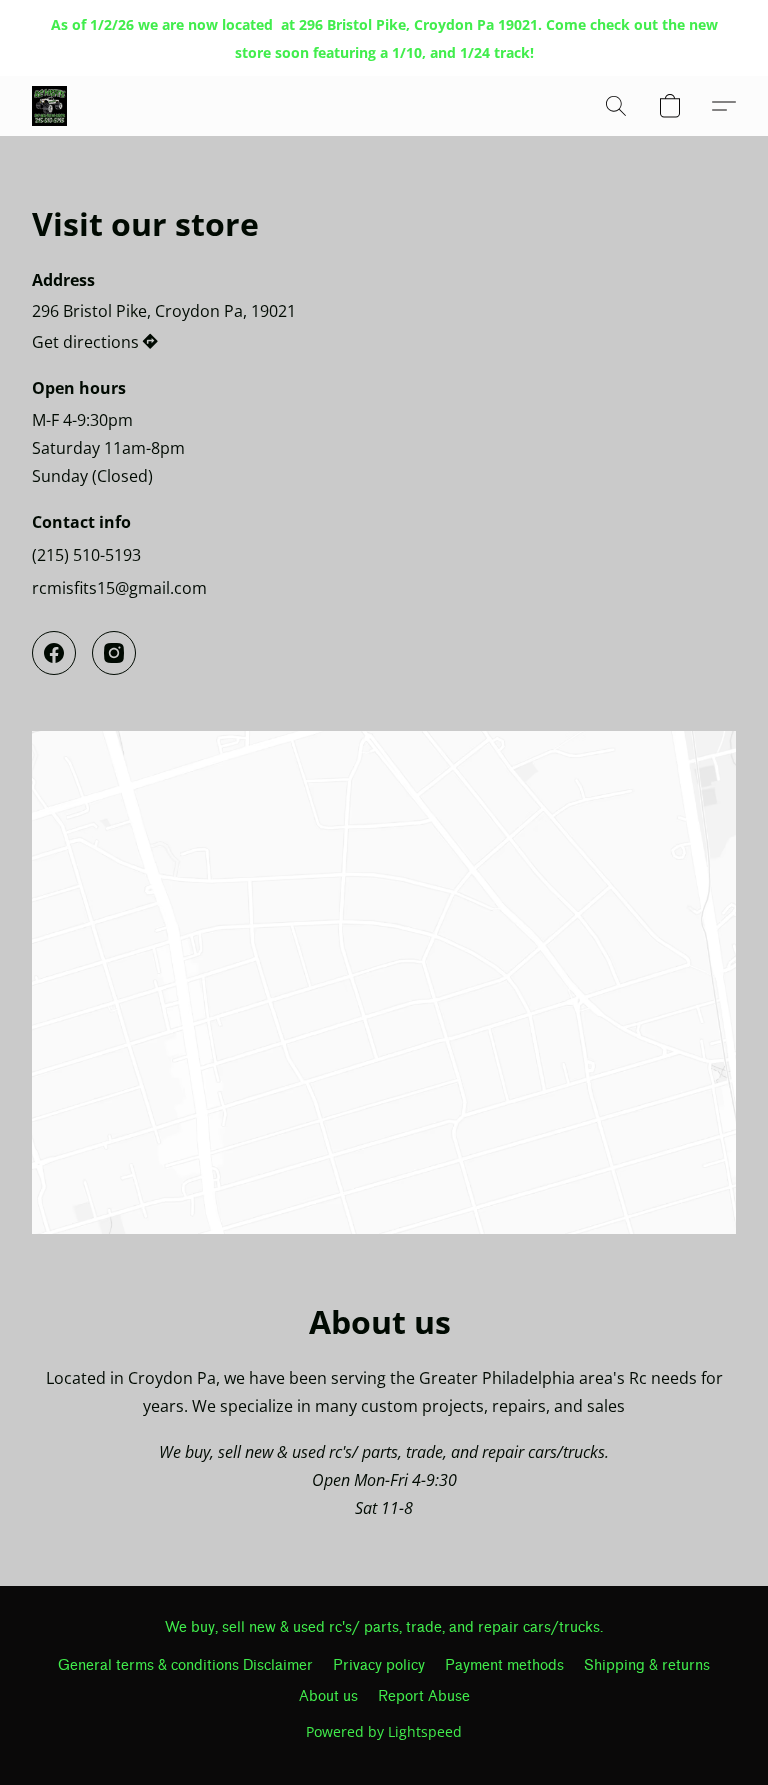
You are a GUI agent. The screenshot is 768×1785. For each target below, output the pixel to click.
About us (328, 1696)
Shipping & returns (647, 1665)
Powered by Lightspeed (384, 1731)
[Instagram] (114, 653)
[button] (49, 106)
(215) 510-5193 (86, 555)
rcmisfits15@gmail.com (119, 588)
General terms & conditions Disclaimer (185, 1665)
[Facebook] (54, 653)
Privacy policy (379, 1665)
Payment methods (504, 1665)
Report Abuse (424, 1696)
